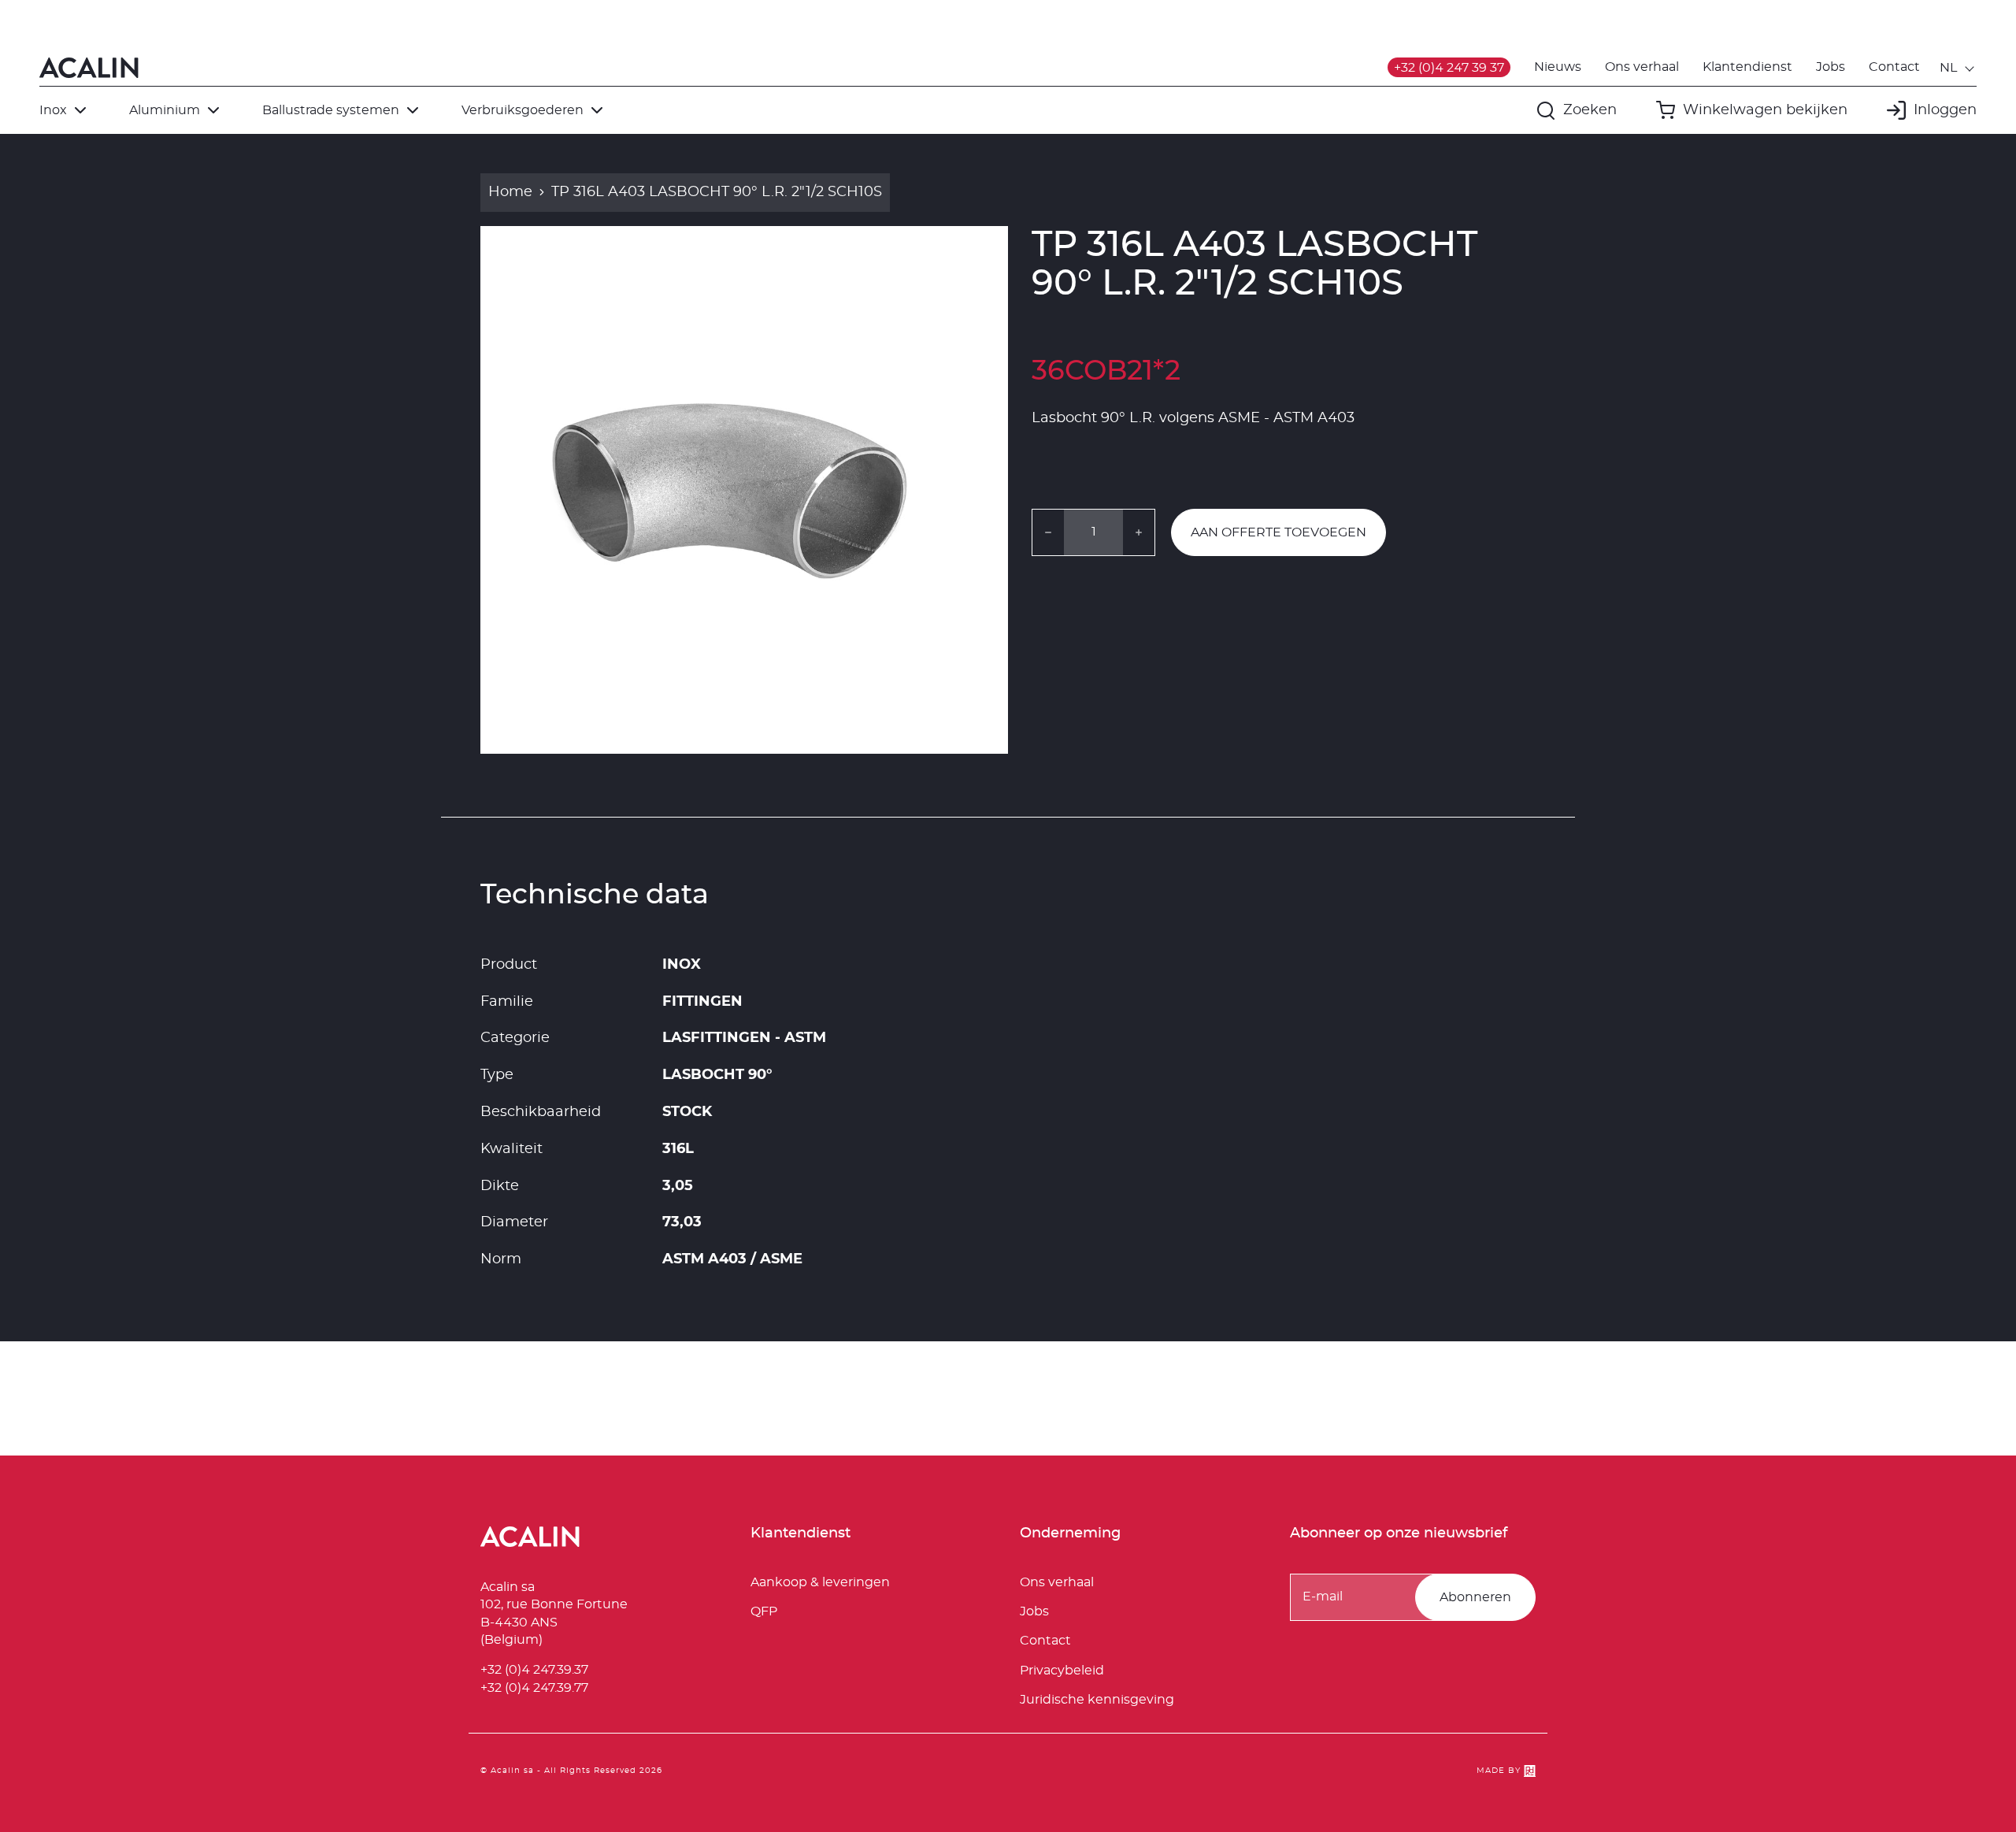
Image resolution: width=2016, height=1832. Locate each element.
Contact (1894, 67)
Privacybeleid (1062, 1671)
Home (510, 192)
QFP (764, 1611)
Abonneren (1475, 1597)
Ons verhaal (1642, 67)
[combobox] (1958, 68)
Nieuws (1558, 67)
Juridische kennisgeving (1097, 1700)
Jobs (1831, 67)
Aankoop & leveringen (820, 1582)
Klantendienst (1747, 67)
